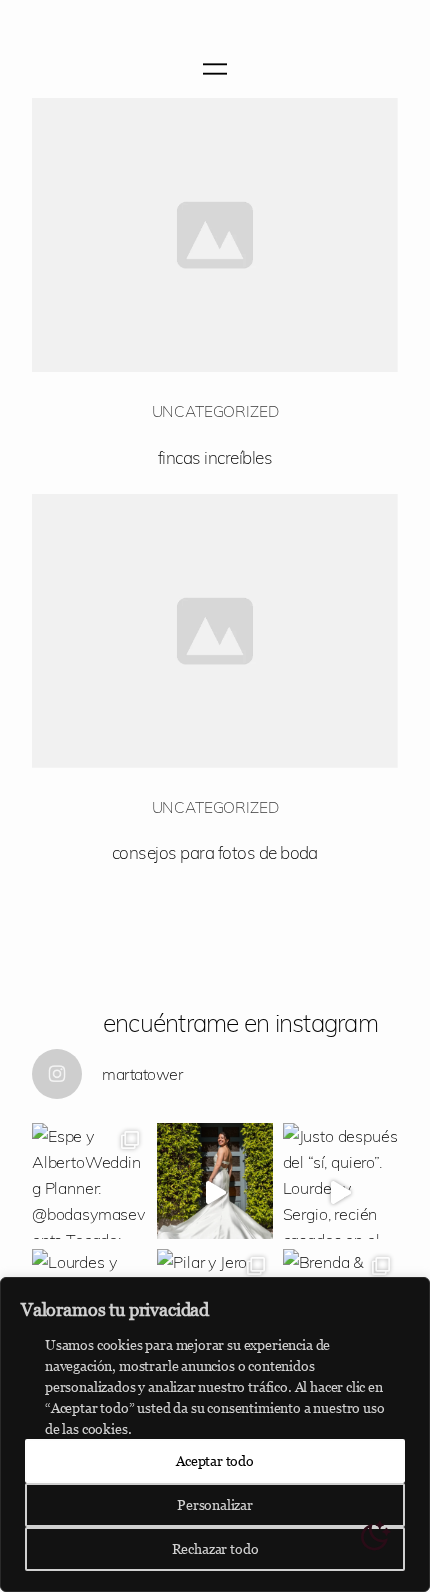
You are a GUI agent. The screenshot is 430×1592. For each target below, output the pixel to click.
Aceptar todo (215, 1460)
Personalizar (215, 1504)
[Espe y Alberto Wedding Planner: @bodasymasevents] (89, 1180)
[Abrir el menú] (215, 69)
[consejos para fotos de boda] (215, 631)
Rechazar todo (215, 1548)
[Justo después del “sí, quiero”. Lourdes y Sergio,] (340, 1180)
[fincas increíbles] (215, 235)
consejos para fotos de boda (215, 852)
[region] (215, 1434)
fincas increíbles (215, 457)
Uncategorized (215, 411)
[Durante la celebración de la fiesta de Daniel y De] (214, 1180)
